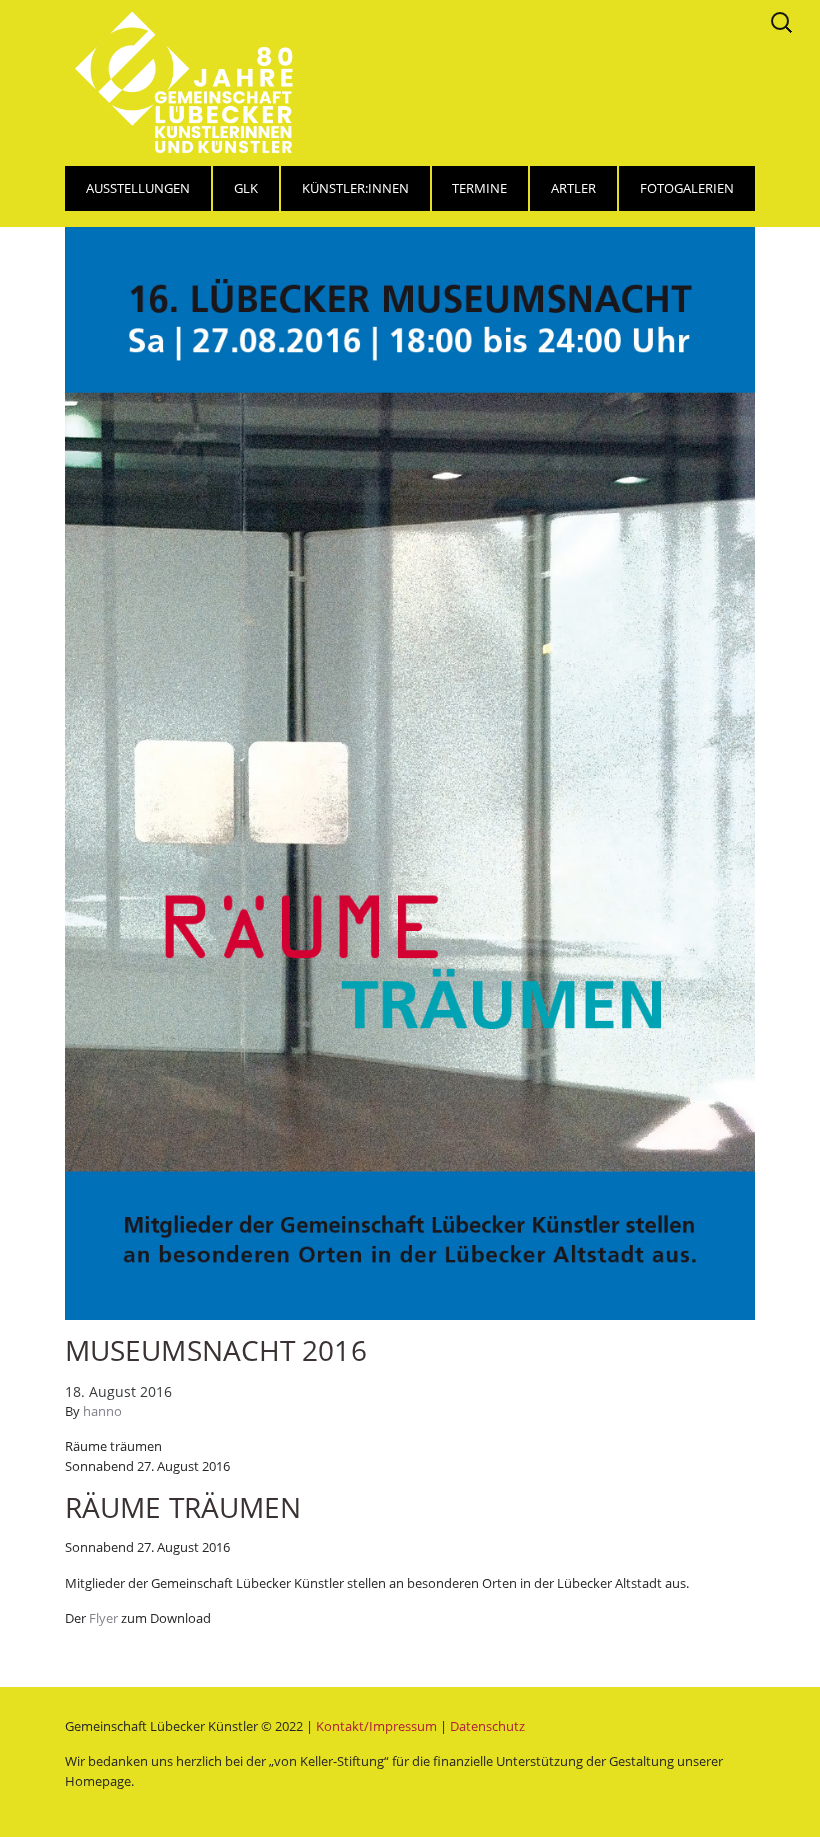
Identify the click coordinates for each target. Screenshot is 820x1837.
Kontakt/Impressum (376, 1726)
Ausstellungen (138, 188)
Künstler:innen (355, 188)
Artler (573, 188)
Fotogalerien (687, 188)
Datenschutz (487, 1726)
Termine (479, 188)
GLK (246, 188)
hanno (102, 1411)
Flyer (105, 1618)
